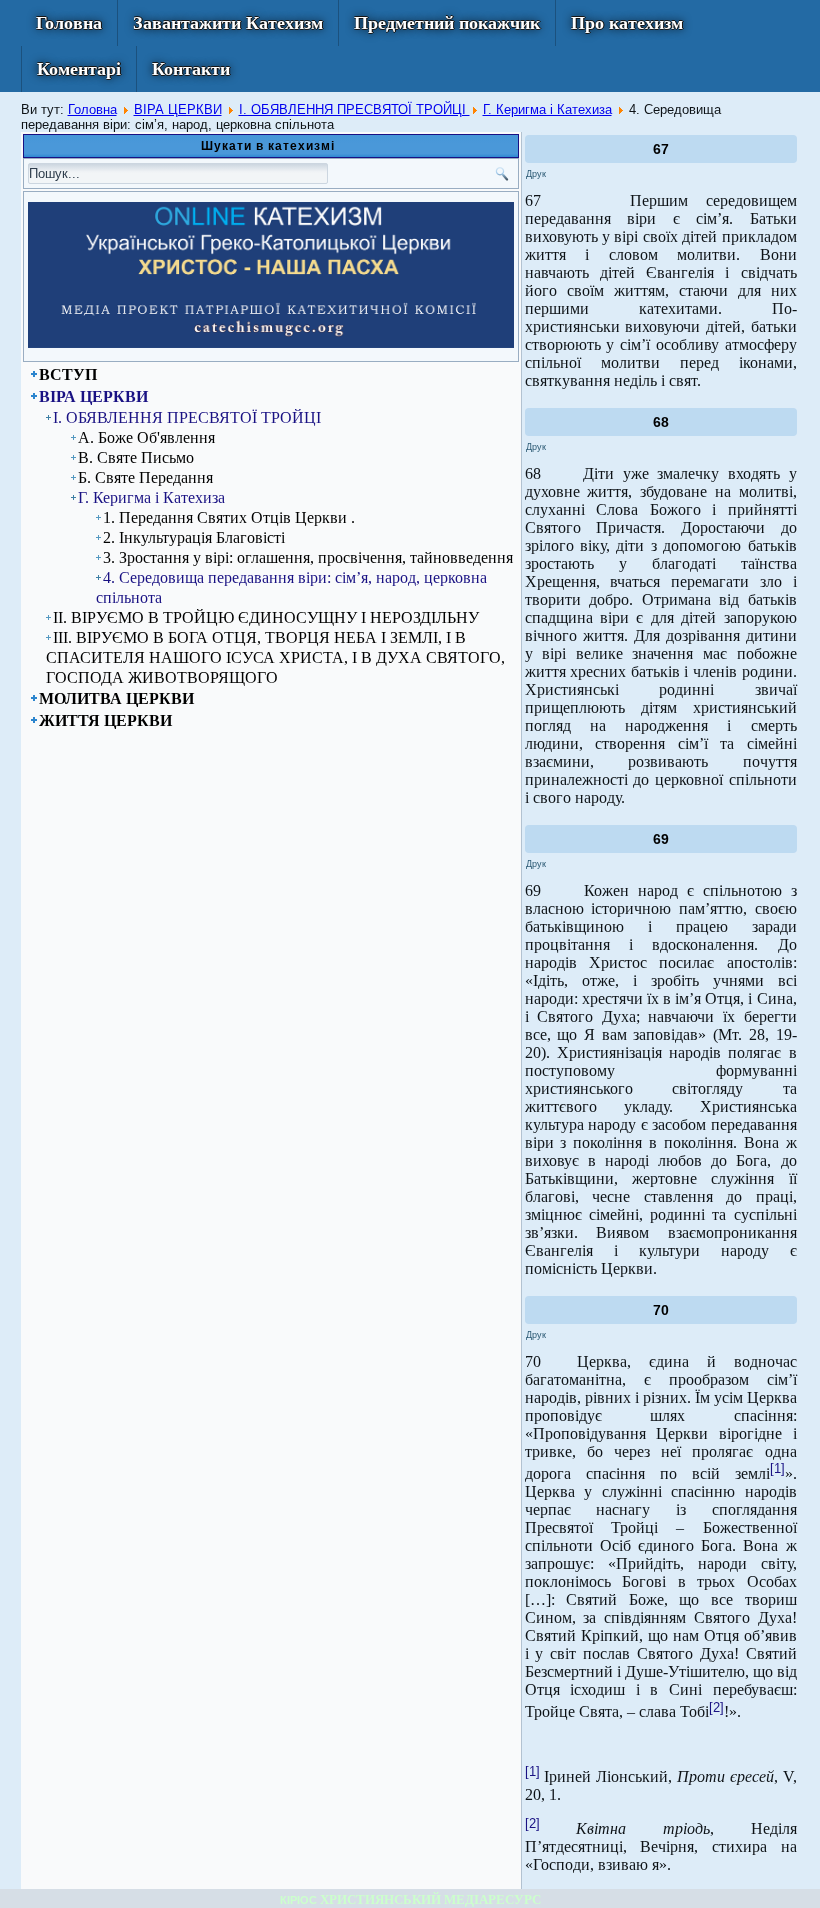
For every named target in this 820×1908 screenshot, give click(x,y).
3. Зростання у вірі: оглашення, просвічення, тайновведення (308, 557)
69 (661, 839)
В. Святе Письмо (136, 457)
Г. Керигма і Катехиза (547, 109)
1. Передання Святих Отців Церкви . (229, 517)
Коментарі (79, 69)
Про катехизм (627, 23)
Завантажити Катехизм (228, 23)
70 (661, 1310)
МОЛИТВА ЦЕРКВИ (116, 698)
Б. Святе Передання (145, 477)
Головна (69, 23)
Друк (536, 174)
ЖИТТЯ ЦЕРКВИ (105, 720)
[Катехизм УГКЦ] (271, 344)
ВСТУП (68, 374)
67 (661, 149)
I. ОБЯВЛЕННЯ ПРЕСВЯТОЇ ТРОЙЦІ (354, 109)
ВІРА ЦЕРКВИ (178, 109)
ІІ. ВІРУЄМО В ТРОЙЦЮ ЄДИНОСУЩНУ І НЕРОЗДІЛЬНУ (266, 617)
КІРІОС (298, 1900)
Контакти (191, 69)
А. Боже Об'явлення (146, 437)
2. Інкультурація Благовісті (194, 537)
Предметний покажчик (447, 23)
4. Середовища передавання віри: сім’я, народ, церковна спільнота (291, 587)
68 (661, 422)
